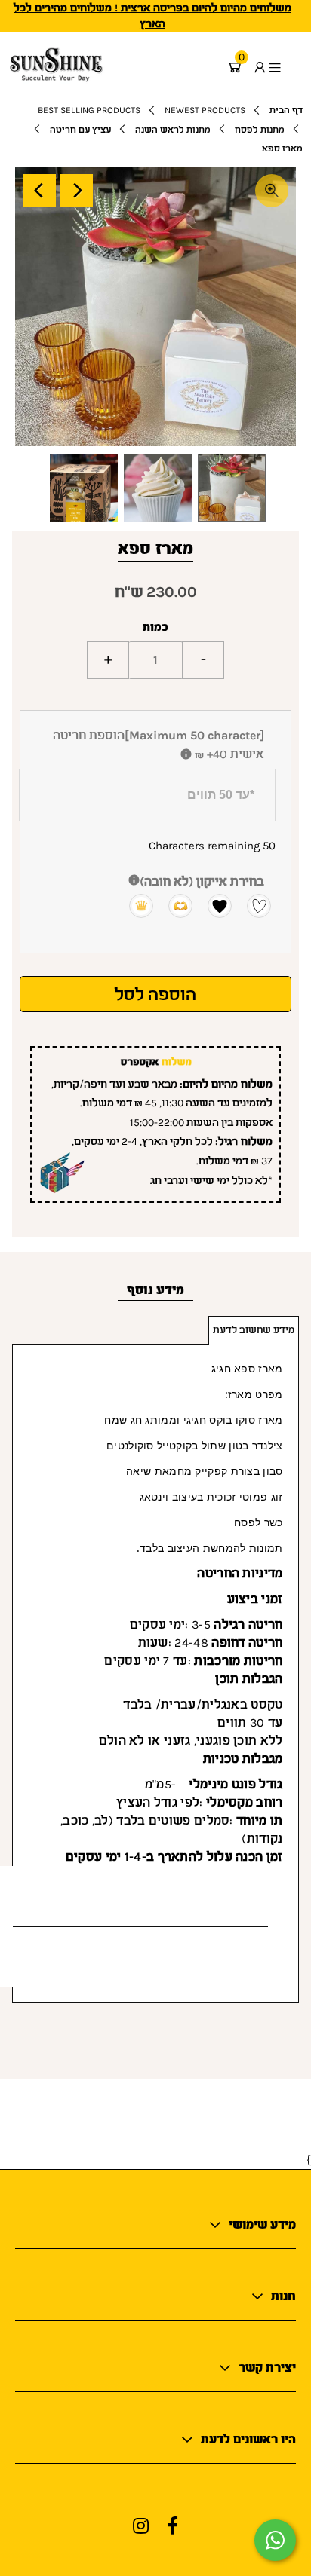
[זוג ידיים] (174, 905)
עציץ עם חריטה (80, 130)
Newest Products (205, 110)
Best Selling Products (89, 110)
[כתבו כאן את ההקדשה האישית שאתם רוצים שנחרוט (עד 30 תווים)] (186, 756)
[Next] (76, 191)
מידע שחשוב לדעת (254, 1330)
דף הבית (286, 110)
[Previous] (39, 191)
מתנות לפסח (260, 130)
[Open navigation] (285, 67)
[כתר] (134, 905)
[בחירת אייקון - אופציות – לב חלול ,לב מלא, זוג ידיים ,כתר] (134, 881)
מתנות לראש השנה (173, 130)
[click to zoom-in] (272, 191)
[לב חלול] (252, 905)
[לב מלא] (213, 905)
